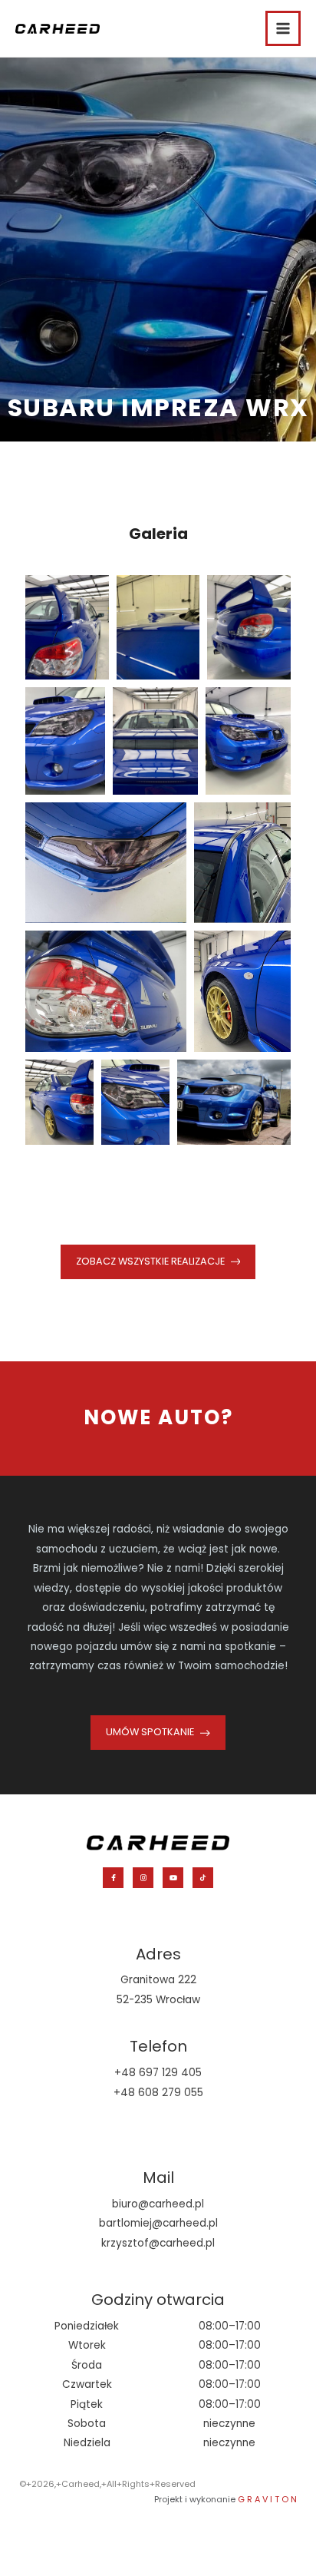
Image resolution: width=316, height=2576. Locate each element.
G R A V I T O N (267, 2499)
